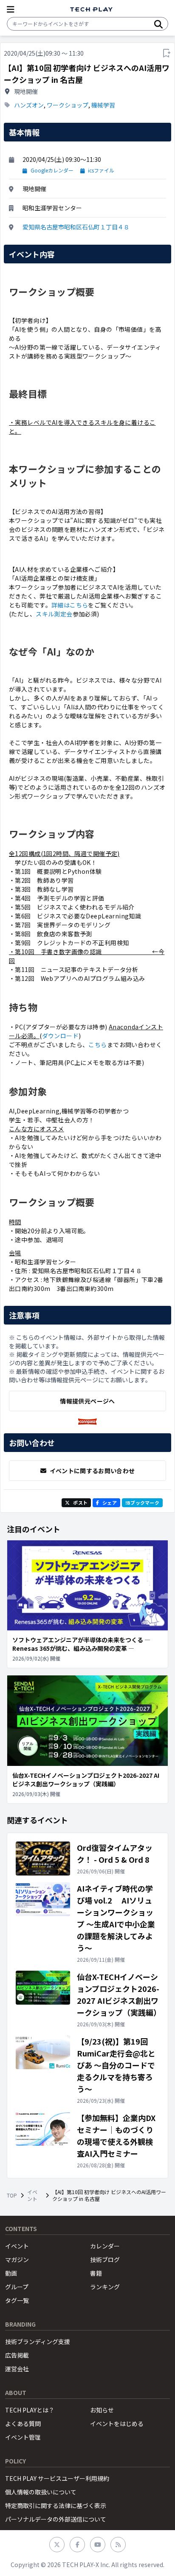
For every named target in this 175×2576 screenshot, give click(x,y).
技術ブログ (105, 2260)
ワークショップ (68, 105)
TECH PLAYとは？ (30, 2410)
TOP (12, 2195)
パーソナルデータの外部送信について (56, 2519)
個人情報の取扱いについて (41, 2492)
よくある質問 (23, 2423)
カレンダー (105, 2246)
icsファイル (101, 170)
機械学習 (103, 105)
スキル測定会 (54, 614)
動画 (11, 2273)
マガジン (17, 2260)
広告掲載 (17, 2355)
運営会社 (17, 2369)
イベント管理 (23, 2437)
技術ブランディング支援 (38, 2342)
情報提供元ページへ (87, 1401)
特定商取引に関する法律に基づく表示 (56, 2505)
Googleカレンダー (52, 170)
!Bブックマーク (142, 1503)
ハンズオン (29, 105)
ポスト (80, 1503)
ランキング (105, 2287)
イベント (32, 2195)
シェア (110, 1503)
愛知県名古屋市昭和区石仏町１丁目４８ (76, 227)
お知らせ (102, 2410)
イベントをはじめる (117, 2423)
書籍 (96, 2273)
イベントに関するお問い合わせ (92, 1471)
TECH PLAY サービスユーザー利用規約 (57, 2478)
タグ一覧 (17, 2300)
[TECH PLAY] (91, 10)
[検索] (158, 24)
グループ (17, 2287)
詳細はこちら (70, 605)
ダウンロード (61, 1036)
